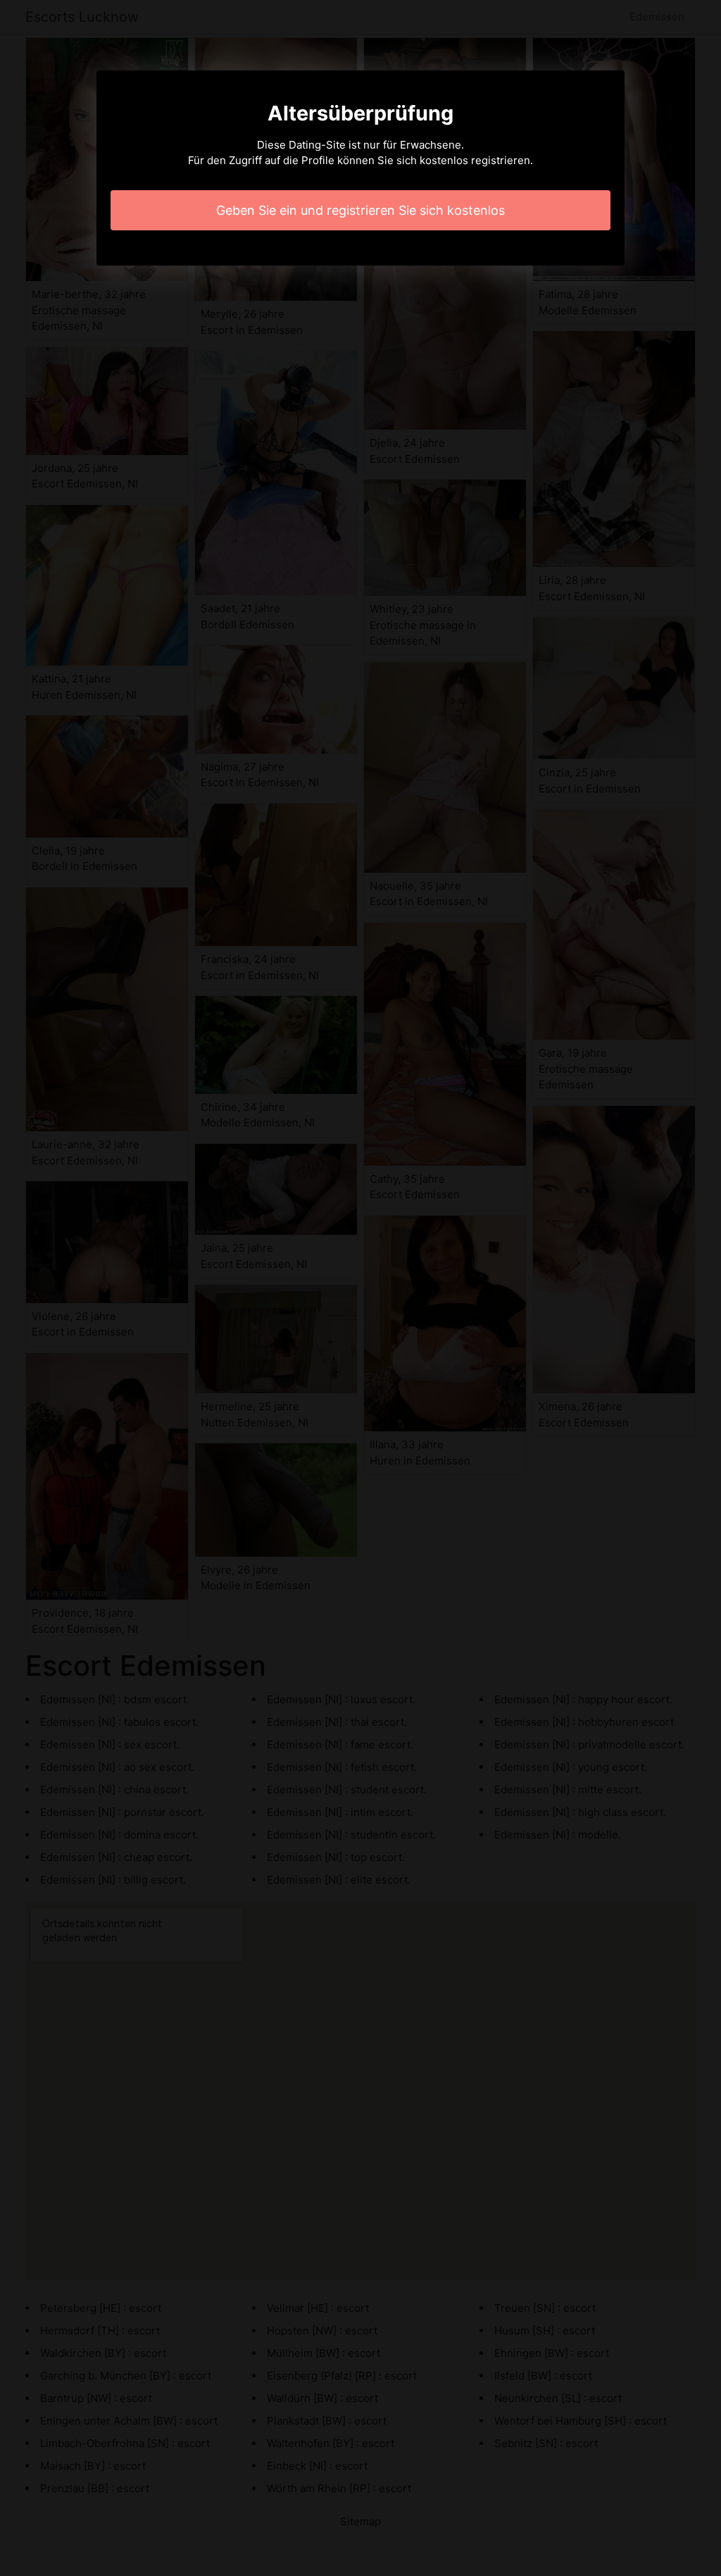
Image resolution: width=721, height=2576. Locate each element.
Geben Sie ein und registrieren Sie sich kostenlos (360, 210)
